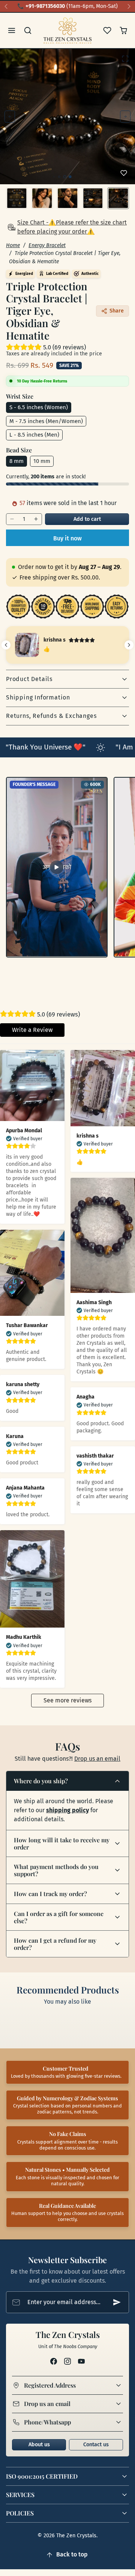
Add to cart (87, 519)
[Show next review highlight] (129, 645)
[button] (12, 31)
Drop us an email (97, 1759)
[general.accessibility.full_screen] (125, 59)
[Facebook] (53, 2361)
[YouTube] (82, 2361)
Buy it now (67, 538)
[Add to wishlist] (124, 173)
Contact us (96, 2445)
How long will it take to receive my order (62, 1843)
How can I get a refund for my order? (55, 1944)
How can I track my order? (50, 1894)
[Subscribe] (117, 2302)
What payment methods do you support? (56, 1870)
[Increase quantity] (36, 519)
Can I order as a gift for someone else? (59, 1917)
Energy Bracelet (47, 245)
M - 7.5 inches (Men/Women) (46, 421)
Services (20, 2495)
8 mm (16, 461)
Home (13, 245)
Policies (20, 2513)
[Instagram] (67, 2361)
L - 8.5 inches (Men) (34, 435)
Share (117, 311)
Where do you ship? (41, 1781)
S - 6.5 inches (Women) (39, 407)
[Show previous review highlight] (6, 645)
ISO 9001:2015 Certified (42, 2476)
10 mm (42, 461)
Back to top (72, 2554)
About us (39, 2445)
